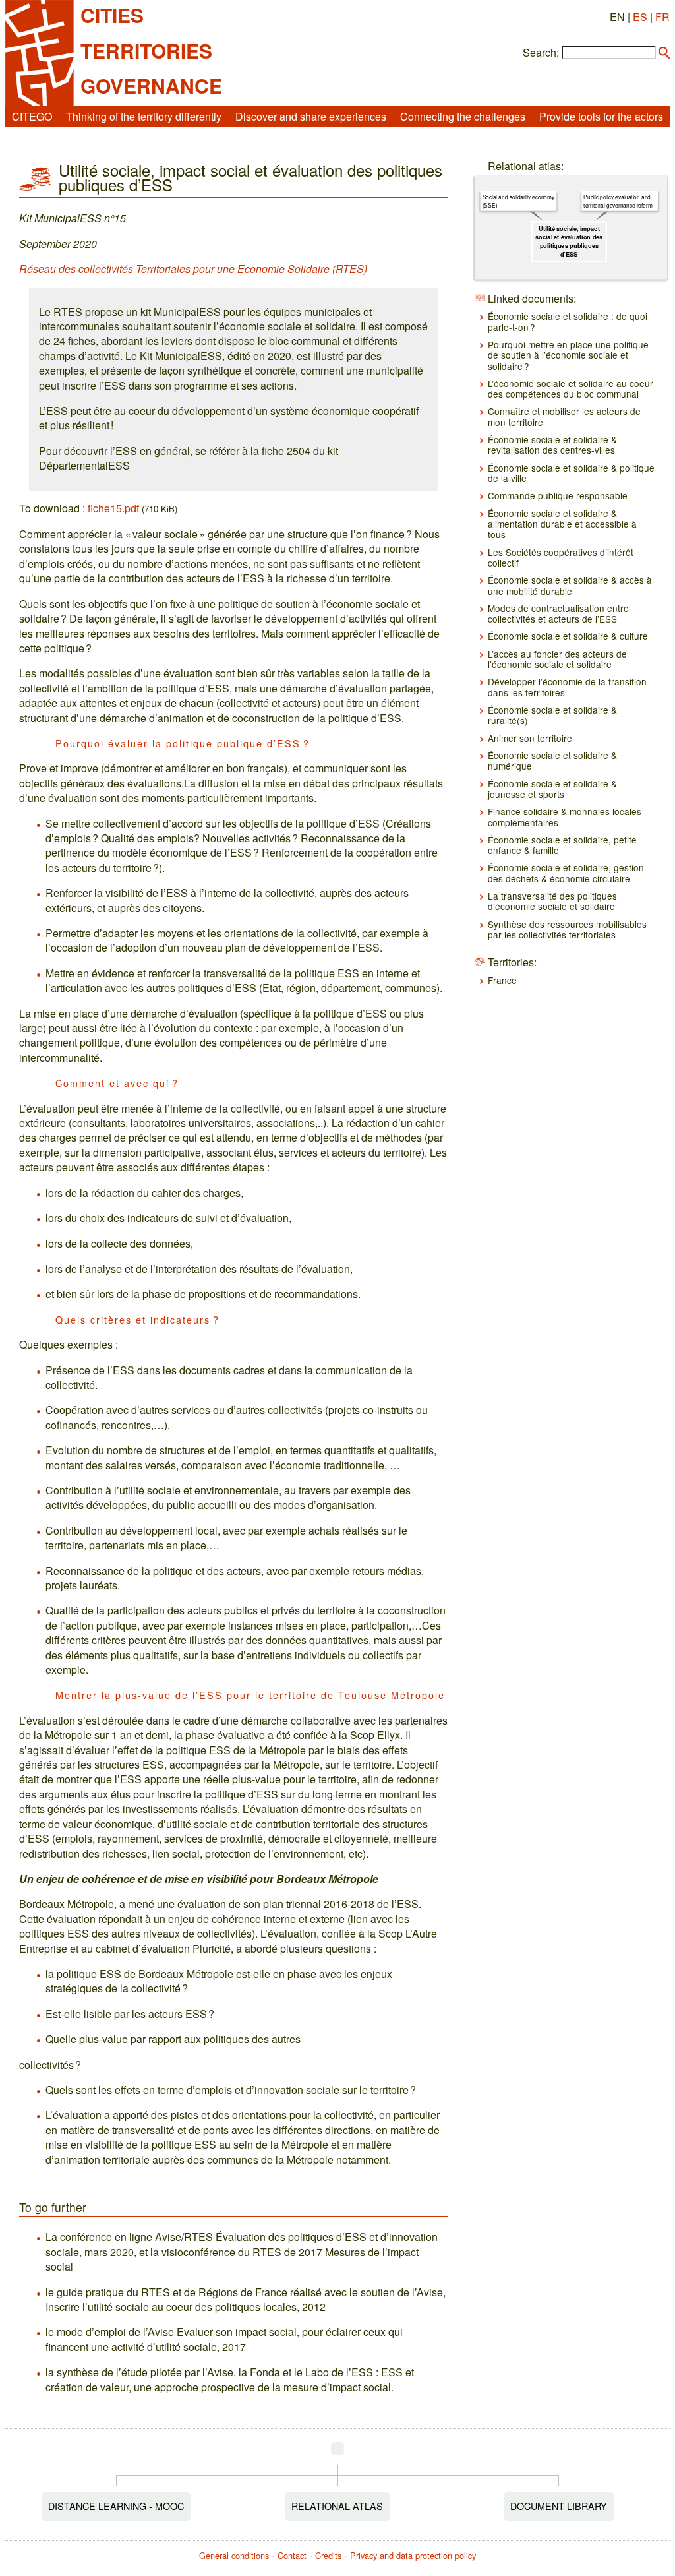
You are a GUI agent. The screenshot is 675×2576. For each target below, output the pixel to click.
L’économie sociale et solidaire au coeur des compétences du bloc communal (571, 388)
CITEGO (32, 116)
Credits (328, 2555)
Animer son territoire (530, 738)
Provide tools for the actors (601, 116)
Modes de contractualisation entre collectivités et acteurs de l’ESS (558, 613)
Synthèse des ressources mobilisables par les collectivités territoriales (567, 929)
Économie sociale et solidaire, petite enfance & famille (562, 845)
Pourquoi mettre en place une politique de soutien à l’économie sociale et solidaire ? (568, 355)
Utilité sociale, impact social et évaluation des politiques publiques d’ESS (569, 241)
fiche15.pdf (113, 508)
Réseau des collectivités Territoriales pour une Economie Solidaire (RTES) (193, 269)
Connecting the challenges (463, 116)
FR (662, 17)
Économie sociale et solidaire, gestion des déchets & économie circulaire (566, 873)
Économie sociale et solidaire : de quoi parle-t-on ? (568, 321)
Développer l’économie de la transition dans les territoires (567, 687)
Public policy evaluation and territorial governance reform (618, 201)
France (502, 980)
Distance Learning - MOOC (116, 2506)
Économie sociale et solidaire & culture (568, 636)
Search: (541, 53)
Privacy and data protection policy (413, 2555)
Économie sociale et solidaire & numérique (552, 760)
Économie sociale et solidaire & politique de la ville (571, 473)
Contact (292, 2555)
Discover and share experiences (311, 116)
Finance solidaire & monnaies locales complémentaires (565, 816)
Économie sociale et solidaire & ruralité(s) (552, 715)
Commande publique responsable (558, 495)
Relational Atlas (337, 2506)
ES (640, 17)
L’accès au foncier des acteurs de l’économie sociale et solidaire (557, 659)
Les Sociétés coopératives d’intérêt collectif (561, 557)
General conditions (234, 2555)
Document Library (559, 2506)
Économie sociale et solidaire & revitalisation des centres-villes (552, 445)
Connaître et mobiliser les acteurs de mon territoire (564, 416)
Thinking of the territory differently (144, 116)
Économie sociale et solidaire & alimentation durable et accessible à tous (562, 524)
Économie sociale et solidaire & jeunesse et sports (552, 789)
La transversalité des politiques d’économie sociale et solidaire (552, 901)
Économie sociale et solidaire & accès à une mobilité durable (570, 585)
